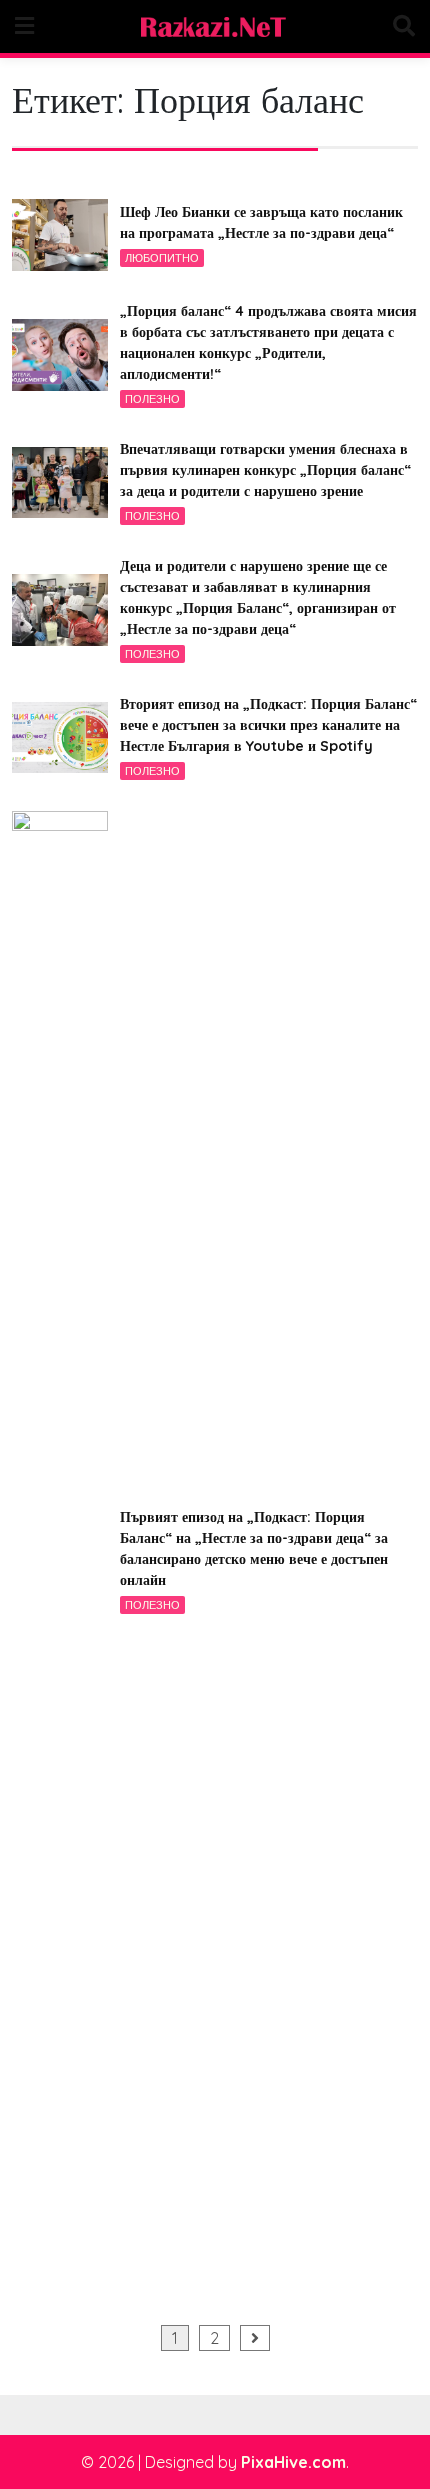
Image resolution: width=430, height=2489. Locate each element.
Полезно (152, 399)
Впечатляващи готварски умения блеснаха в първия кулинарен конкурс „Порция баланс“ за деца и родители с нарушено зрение (265, 470)
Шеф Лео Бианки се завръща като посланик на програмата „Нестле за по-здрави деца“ (261, 222)
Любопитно (162, 258)
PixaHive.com (293, 2462)
